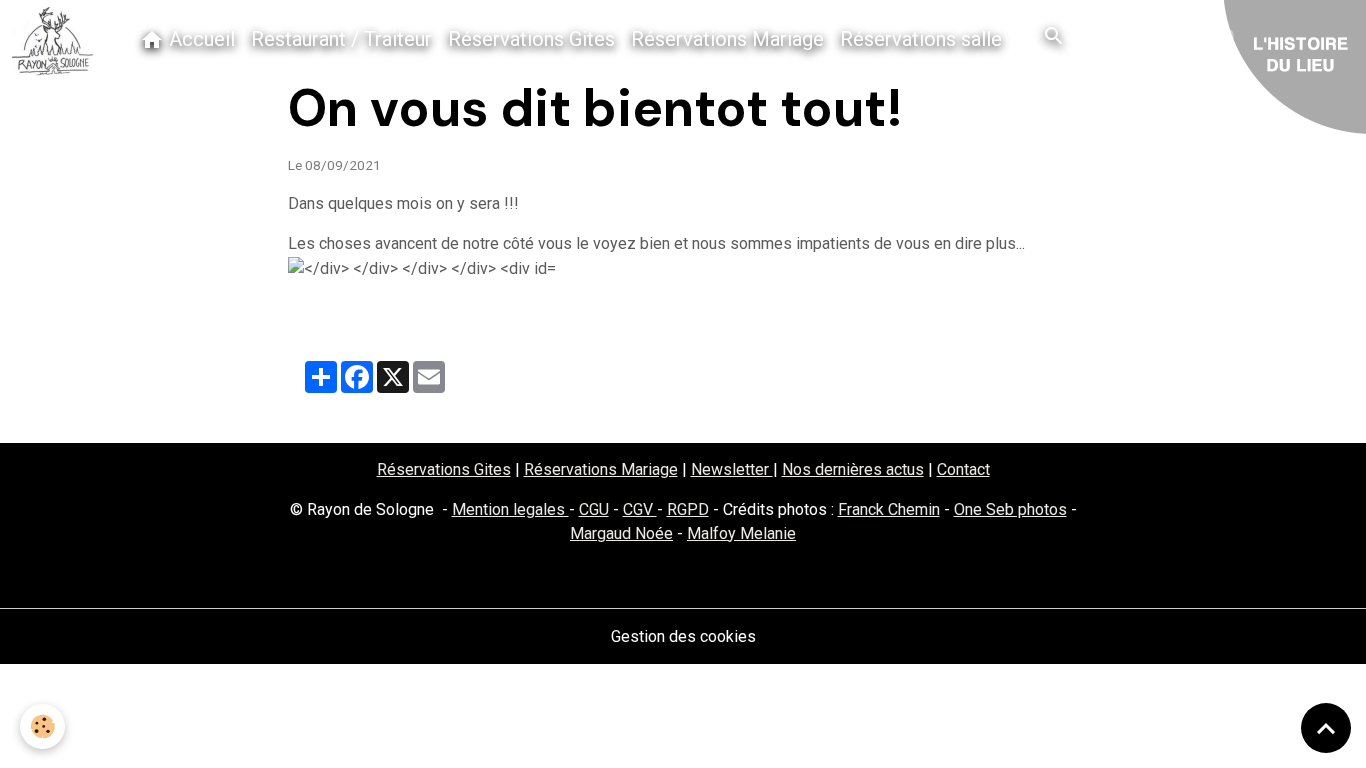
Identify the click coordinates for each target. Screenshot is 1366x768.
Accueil (199, 39)
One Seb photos (1010, 509)
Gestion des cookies (683, 636)
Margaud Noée (621, 533)
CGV (640, 509)
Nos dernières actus (853, 469)
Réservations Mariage (727, 39)
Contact (963, 469)
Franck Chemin (889, 509)
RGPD (688, 509)
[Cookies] (42, 726)
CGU (594, 509)
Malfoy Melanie (741, 533)
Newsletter (732, 469)
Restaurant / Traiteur (341, 39)
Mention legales (510, 509)
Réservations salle (921, 39)
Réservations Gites (531, 39)
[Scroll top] (1326, 728)
